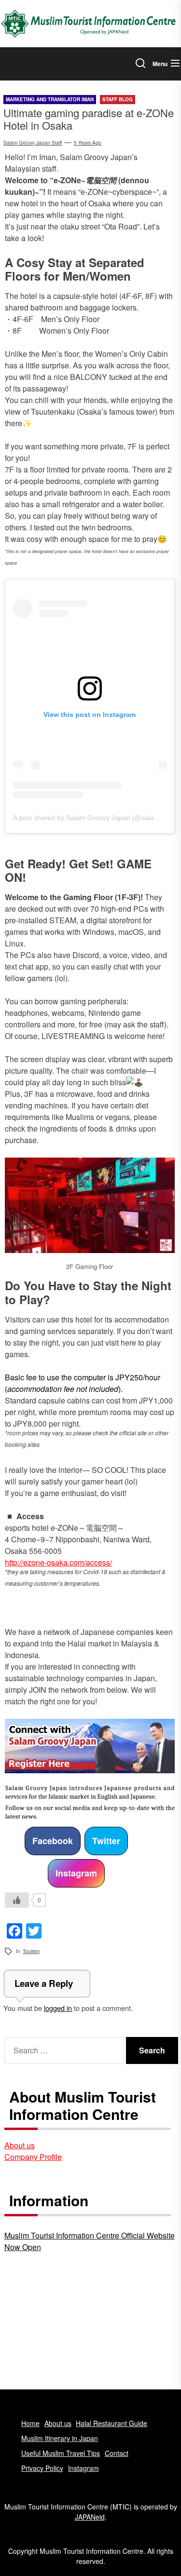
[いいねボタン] (17, 1900)
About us (20, 2145)
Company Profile (33, 2157)
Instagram (76, 1873)
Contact (117, 2453)
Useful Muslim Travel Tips (61, 2453)
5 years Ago (88, 143)
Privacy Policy (42, 2468)
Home (30, 2423)
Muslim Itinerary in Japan (60, 2438)
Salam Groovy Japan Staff (33, 143)
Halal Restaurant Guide (111, 2423)
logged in (58, 2008)
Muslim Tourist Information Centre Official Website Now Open (90, 2241)
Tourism (31, 1951)
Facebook (53, 1841)
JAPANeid (90, 2517)
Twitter (106, 1841)
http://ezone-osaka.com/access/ (58, 1562)
